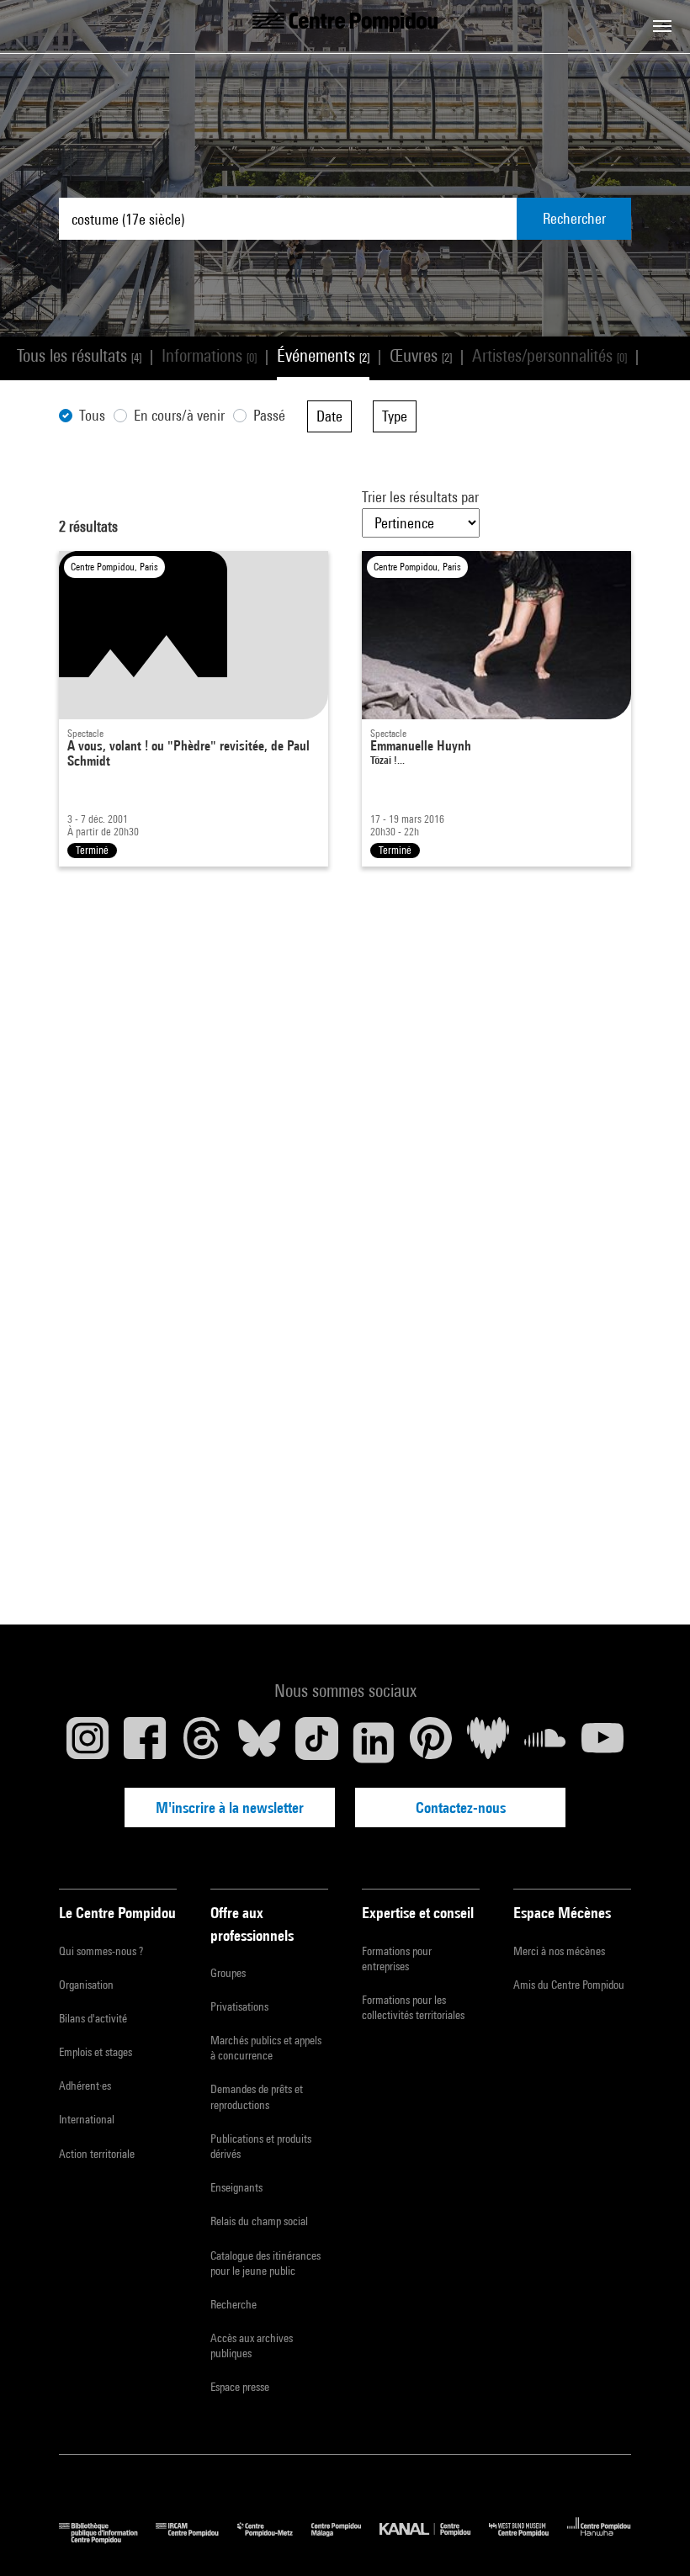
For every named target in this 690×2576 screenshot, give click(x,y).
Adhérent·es (85, 2086)
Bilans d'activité (93, 2018)
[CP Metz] (274, 2539)
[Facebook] (145, 1742)
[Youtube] (602, 1742)
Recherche (234, 2304)
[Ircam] (196, 2539)
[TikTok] (316, 1742)
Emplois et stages (96, 2052)
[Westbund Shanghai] (528, 2539)
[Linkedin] (374, 1742)
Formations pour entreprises (397, 1959)
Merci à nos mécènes (559, 1951)
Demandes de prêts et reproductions (257, 2096)
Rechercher (574, 218)
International (87, 2119)
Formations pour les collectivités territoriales (413, 2007)
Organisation (86, 1985)
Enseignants (236, 2187)
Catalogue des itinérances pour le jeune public (265, 2263)
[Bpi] (107, 2539)
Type (395, 416)
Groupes (228, 1973)
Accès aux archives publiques (252, 2345)
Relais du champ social (259, 2221)
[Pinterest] (431, 1742)
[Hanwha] (599, 2539)
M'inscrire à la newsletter (230, 1807)
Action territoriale (97, 2154)
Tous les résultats (79, 355)
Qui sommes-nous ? (101, 1951)
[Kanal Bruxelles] (434, 2539)
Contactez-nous (461, 1807)
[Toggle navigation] (662, 26)
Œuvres (421, 355)
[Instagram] (88, 1742)
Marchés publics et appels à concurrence (266, 2048)
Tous (92, 415)
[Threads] (202, 1742)
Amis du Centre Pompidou (569, 1985)
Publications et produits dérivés (261, 2146)
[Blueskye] (259, 1742)
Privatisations (239, 2006)
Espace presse (240, 2387)
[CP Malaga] (345, 2539)
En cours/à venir (179, 415)
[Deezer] (488, 1742)
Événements (323, 355)
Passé (269, 415)
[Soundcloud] (545, 1742)
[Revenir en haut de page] (650, 2536)
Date (329, 416)
